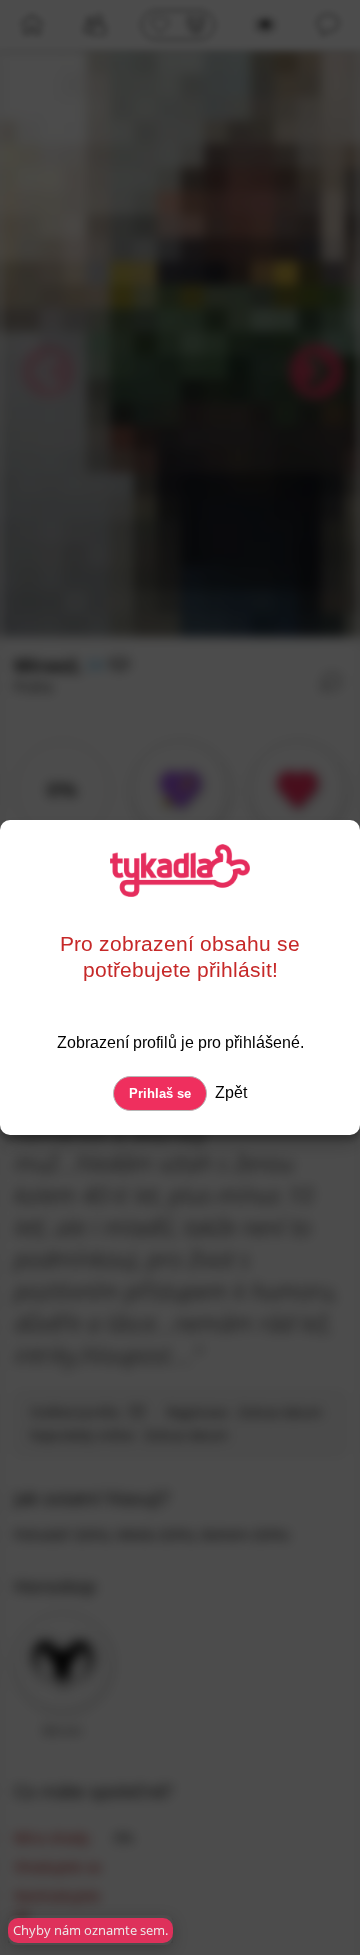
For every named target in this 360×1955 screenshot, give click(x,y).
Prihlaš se (160, 1093)
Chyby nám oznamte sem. (90, 1930)
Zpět (229, 1092)
